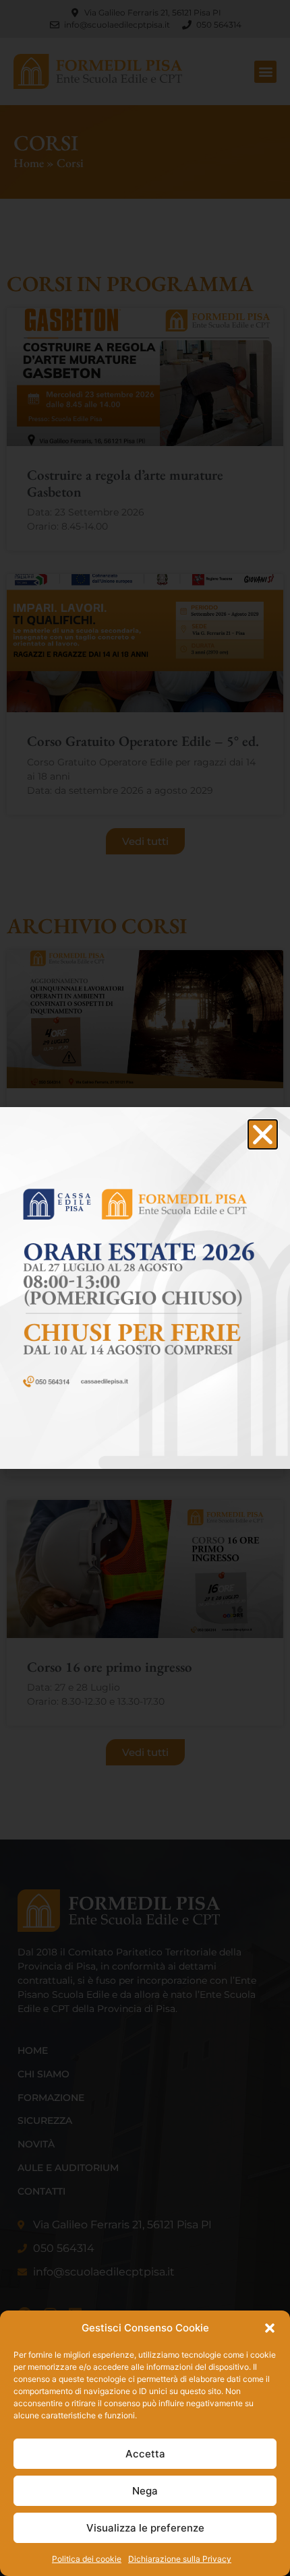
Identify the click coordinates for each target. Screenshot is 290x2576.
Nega (145, 2491)
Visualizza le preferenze (145, 2528)
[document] (145, 1288)
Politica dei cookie (87, 2559)
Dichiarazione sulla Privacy (180, 2559)
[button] (270, 2328)
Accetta (145, 2454)
